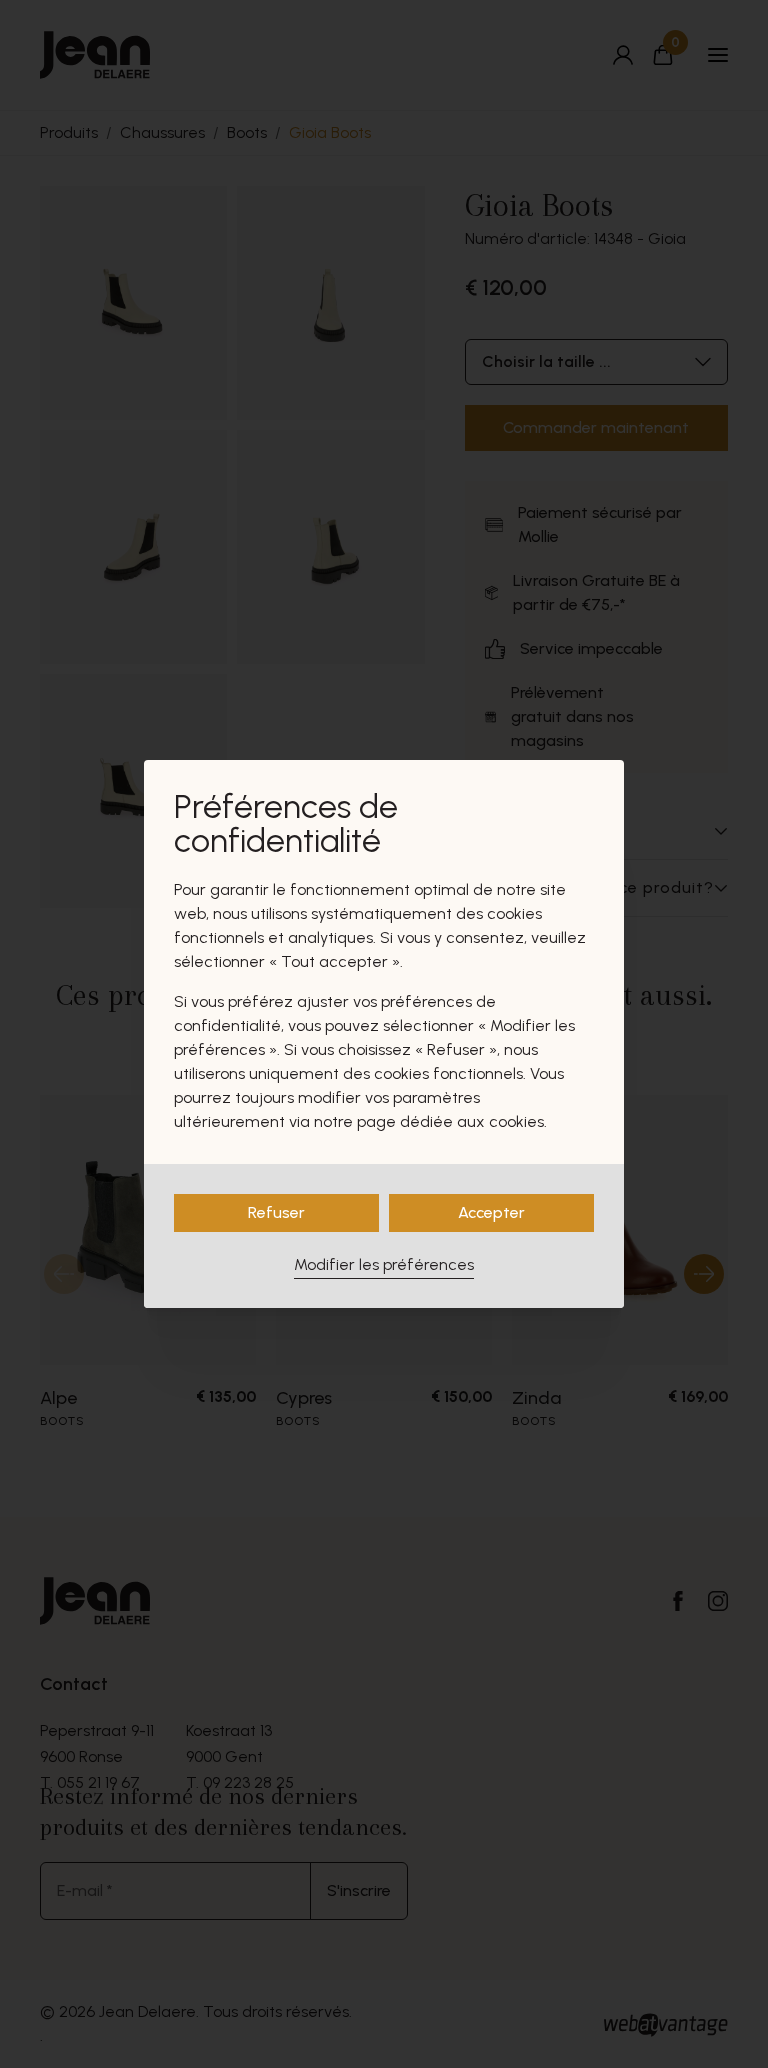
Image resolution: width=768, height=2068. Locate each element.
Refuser (276, 1212)
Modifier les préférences (384, 1264)
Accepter (491, 1212)
